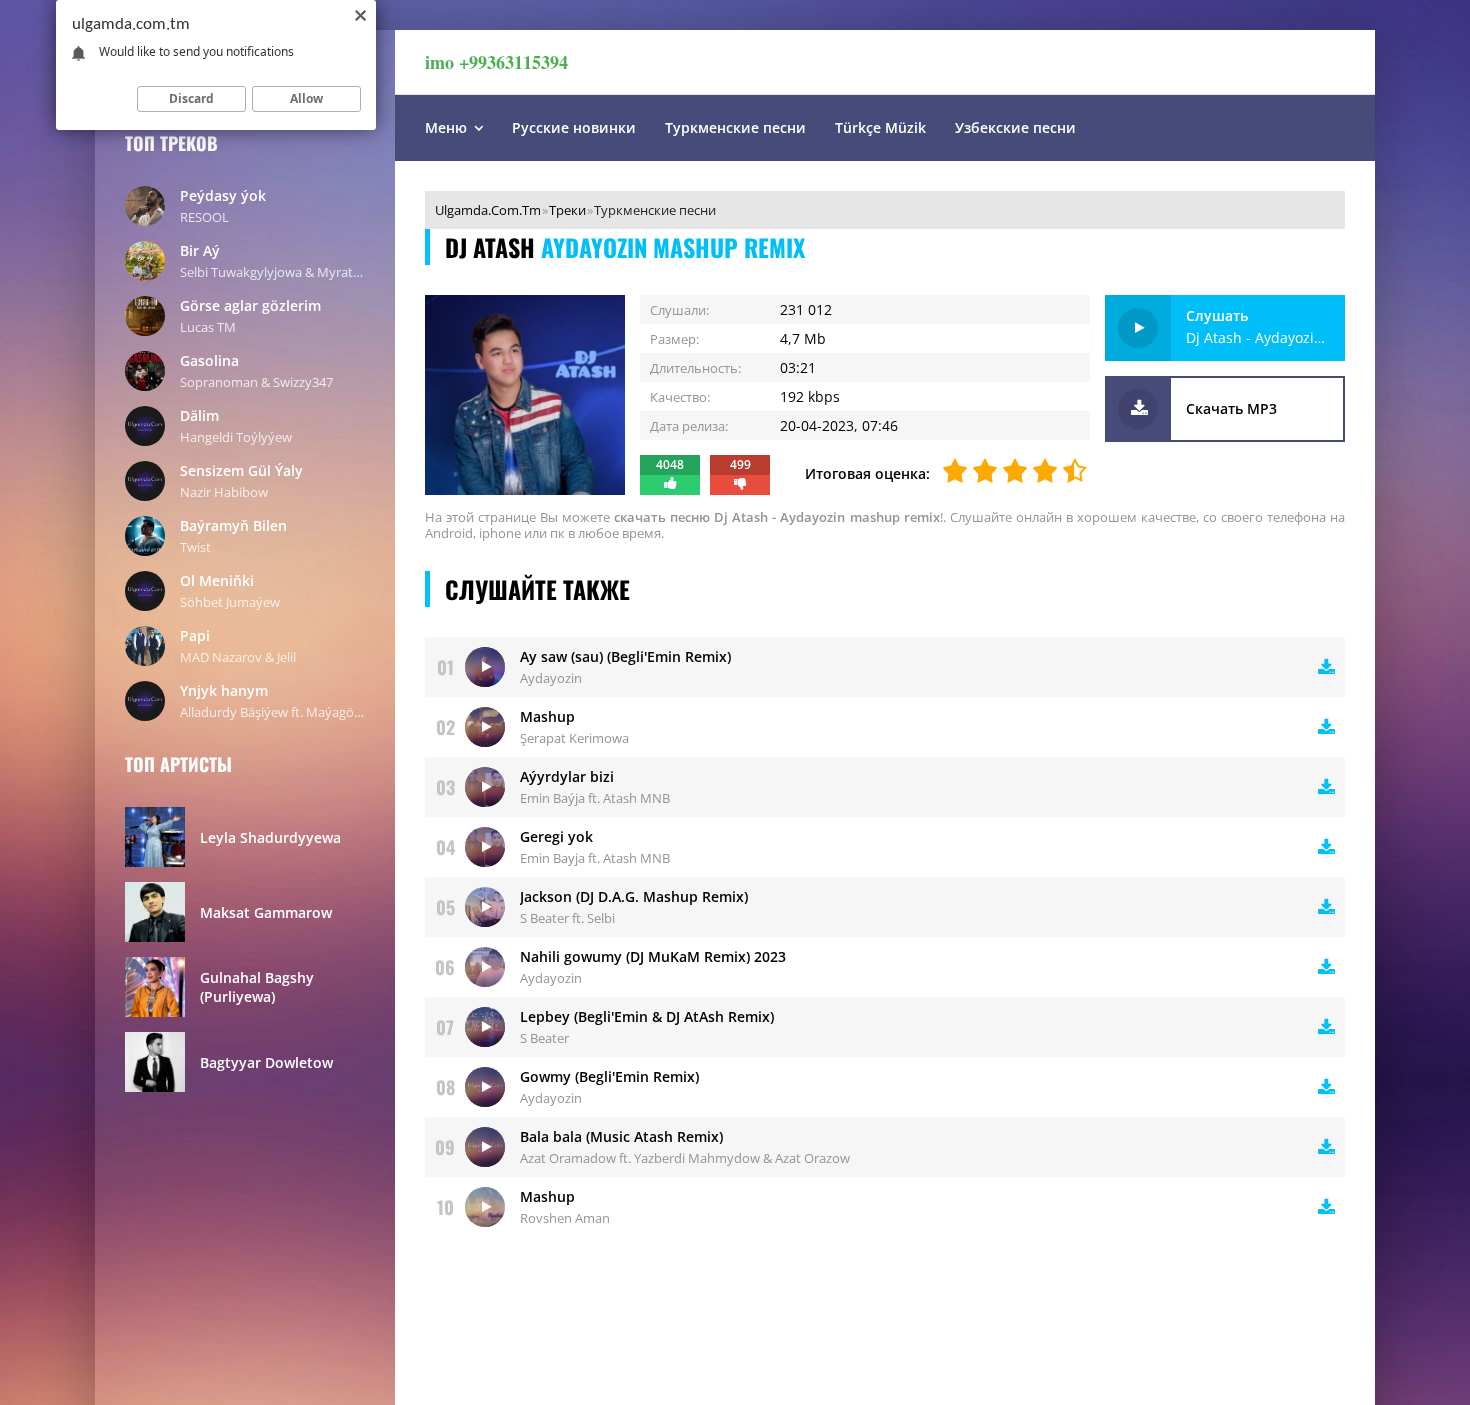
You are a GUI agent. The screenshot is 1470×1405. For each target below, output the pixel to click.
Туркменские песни (735, 127)
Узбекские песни (1015, 127)
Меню (446, 127)
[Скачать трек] (1326, 667)
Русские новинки (574, 127)
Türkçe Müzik (880, 127)
